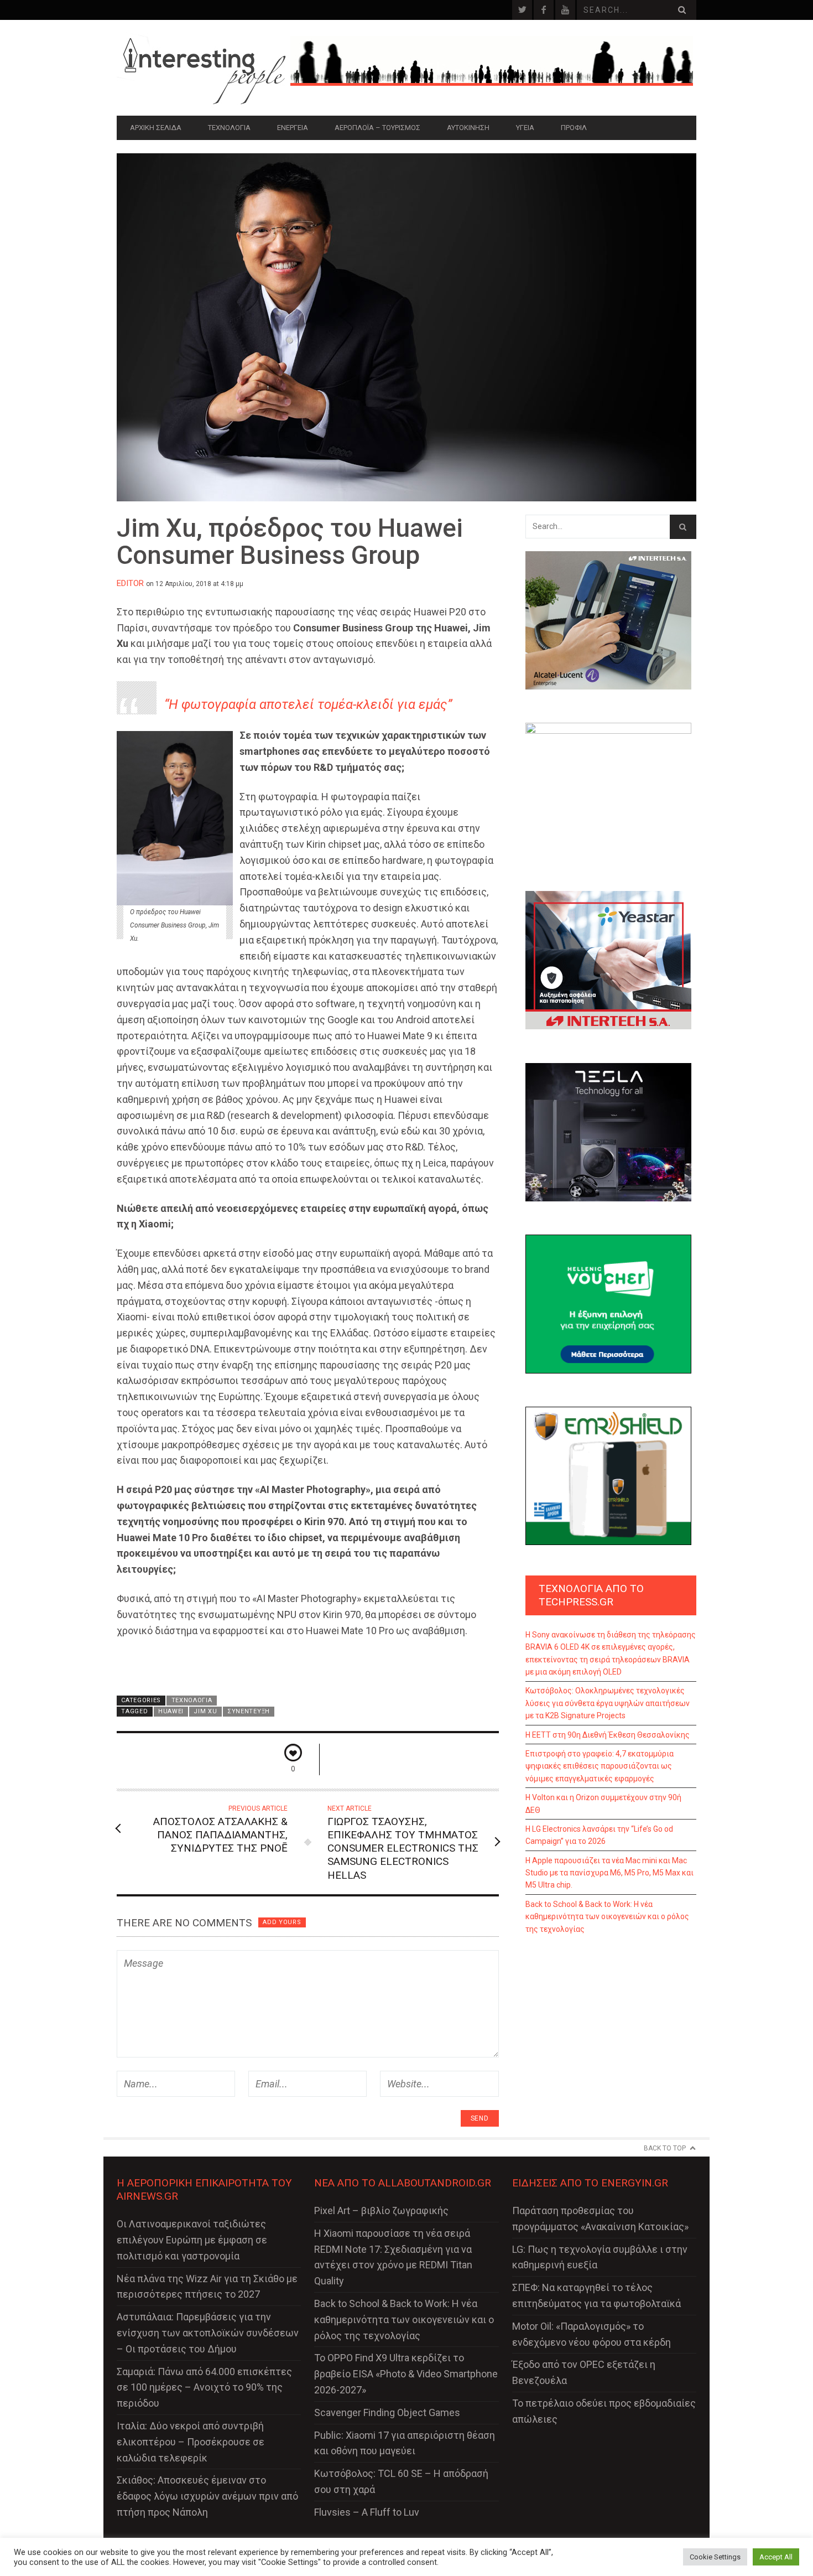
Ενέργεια (293, 128)
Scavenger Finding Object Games (387, 2412)
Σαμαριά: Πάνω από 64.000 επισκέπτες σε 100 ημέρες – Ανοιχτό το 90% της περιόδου (204, 2388)
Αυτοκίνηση (468, 128)
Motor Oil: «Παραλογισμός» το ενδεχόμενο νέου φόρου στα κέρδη (591, 2334)
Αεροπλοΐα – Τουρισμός (377, 128)
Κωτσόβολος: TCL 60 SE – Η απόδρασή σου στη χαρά (401, 2481)
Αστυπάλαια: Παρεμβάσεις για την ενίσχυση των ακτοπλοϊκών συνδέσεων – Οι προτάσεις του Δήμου (208, 2333)
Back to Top (665, 2148)
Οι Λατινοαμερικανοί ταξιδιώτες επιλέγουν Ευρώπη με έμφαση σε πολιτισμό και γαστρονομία (192, 2240)
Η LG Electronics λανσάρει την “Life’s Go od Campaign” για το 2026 (599, 1835)
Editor (130, 583)
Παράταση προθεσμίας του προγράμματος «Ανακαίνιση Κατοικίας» (600, 2219)
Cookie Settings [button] (715, 2557)
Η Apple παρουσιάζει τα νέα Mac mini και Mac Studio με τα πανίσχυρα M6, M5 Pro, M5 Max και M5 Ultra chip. (609, 1873)
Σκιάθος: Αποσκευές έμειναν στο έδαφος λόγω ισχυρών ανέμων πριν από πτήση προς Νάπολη (207, 2496)
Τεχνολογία (229, 128)
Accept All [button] (776, 2557)
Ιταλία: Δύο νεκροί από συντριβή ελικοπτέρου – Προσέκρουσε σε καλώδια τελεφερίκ (191, 2442)
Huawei (171, 1711)
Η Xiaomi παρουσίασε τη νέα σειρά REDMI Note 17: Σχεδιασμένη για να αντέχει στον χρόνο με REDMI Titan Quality (393, 2257)
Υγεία (525, 128)
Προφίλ (574, 128)
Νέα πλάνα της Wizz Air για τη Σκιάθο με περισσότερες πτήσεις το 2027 (207, 2287)
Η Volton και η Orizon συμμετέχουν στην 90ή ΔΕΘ (603, 1803)
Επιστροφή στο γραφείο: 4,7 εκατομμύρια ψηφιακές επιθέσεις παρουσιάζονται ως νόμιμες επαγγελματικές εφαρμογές (600, 1766)
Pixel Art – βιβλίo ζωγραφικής (381, 2210)
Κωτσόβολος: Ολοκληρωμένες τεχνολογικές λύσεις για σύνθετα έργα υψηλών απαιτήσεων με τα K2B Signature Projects (608, 1703)
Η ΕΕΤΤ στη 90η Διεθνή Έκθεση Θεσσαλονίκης (608, 1735)
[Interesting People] (204, 68)
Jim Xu (205, 1711)
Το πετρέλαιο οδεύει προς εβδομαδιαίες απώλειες (604, 2411)
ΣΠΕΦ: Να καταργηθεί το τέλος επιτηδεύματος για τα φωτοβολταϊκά (596, 2295)
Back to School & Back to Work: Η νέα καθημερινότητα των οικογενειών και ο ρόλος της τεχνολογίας (607, 1917)
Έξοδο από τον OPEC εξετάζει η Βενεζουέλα (584, 2372)
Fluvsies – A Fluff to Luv (367, 2512)
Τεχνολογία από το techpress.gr (591, 1595)
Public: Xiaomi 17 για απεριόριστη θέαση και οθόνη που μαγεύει (405, 2443)
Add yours (282, 1922)
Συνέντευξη (249, 1711)
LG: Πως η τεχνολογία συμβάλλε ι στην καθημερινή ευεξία (600, 2257)
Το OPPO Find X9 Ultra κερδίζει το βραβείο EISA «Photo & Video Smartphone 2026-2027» (406, 2374)
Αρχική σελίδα (156, 128)
